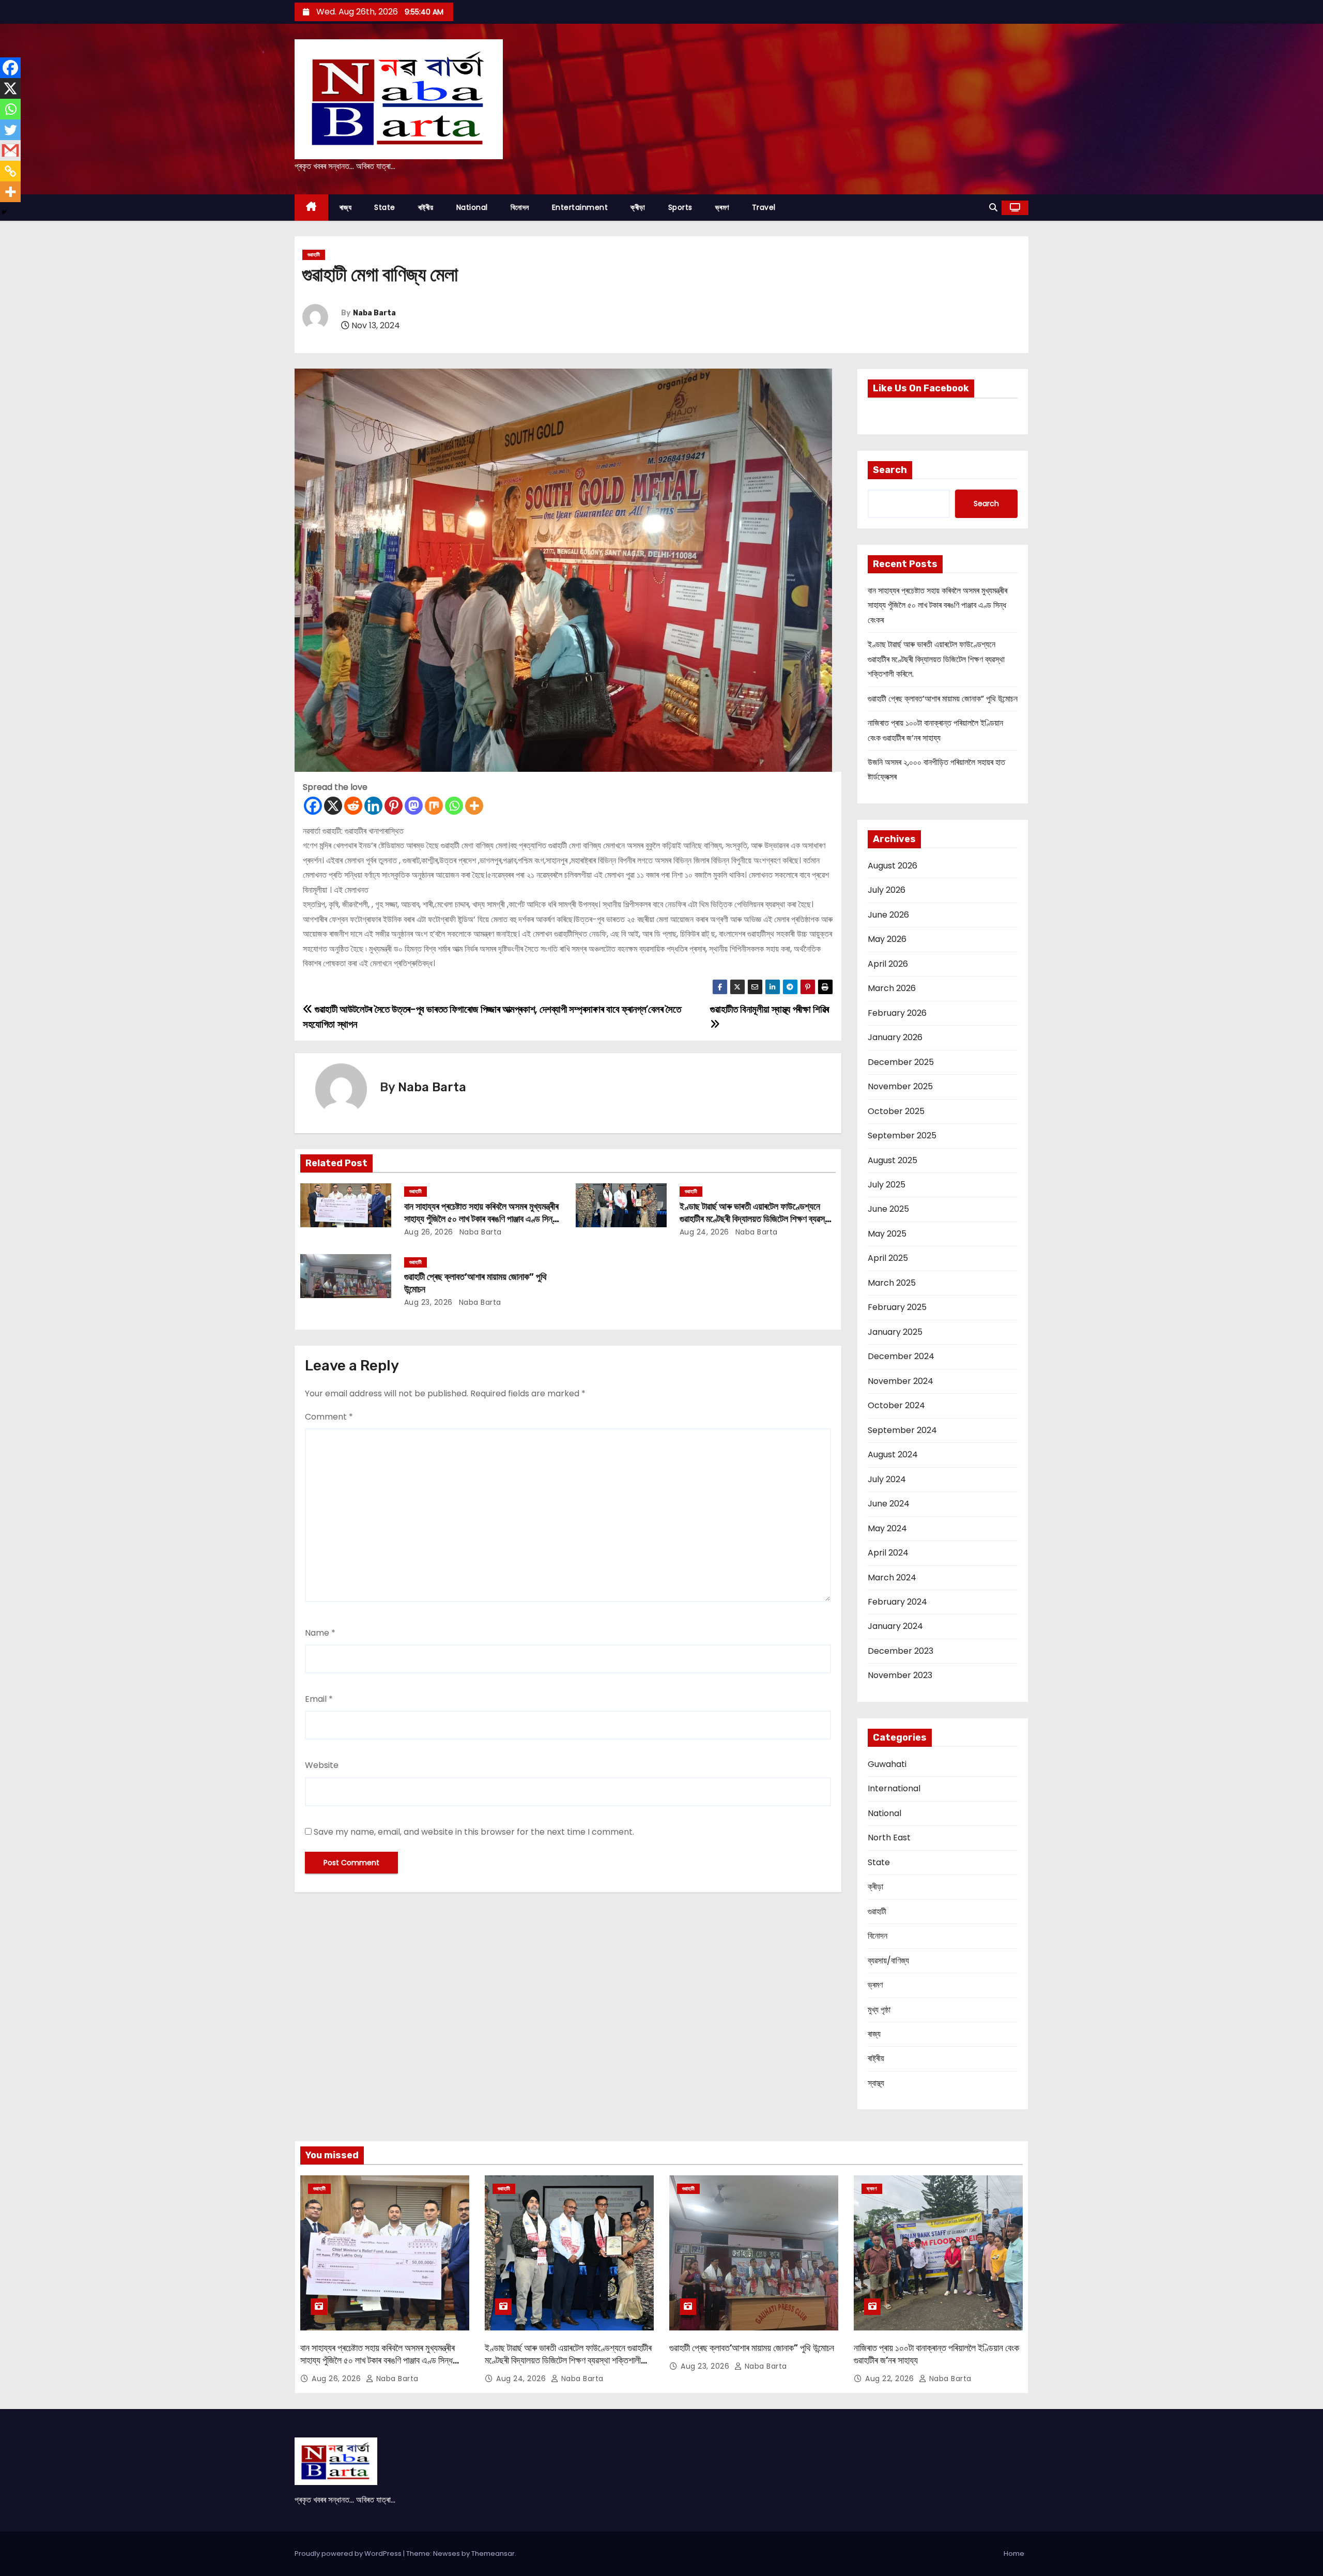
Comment (329, 1417)
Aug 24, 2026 (704, 1232)
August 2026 (893, 866)
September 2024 (902, 1430)
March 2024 (892, 1577)
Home (1014, 2554)
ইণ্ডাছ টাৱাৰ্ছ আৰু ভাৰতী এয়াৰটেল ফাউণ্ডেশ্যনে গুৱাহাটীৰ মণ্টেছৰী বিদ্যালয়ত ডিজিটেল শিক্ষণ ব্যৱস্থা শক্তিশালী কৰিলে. (755, 1219)
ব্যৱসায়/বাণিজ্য (888, 1961)
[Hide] (4, 212)
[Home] (311, 208)
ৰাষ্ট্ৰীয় (426, 207)
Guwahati (887, 1764)
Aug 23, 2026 (428, 1302)
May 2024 (887, 1528)
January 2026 (895, 1037)
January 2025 (895, 1332)
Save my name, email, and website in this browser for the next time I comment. (474, 1832)
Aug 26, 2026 (429, 1232)
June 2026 (888, 915)
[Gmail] (10, 150)
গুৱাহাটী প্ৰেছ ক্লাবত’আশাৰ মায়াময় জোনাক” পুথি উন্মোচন (943, 699)
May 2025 (887, 1234)
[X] (333, 806)
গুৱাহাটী (314, 255)
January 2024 (895, 1626)
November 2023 (900, 1675)
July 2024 (887, 1479)
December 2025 (901, 1062)
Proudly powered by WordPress (349, 2554)
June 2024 (889, 1504)
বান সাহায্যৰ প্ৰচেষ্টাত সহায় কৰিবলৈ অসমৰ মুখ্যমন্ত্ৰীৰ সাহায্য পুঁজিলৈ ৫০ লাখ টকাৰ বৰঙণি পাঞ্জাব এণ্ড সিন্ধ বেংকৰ (481, 1219)
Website (322, 1765)
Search (890, 470)
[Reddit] (353, 806)
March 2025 (892, 1283)
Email (319, 1699)
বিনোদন (520, 207)
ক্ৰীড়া (638, 207)
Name (320, 1633)
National (472, 207)
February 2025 (897, 1307)
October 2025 (896, 1111)
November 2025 (900, 1086)
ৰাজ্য (346, 207)
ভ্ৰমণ (722, 207)
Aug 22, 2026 (891, 2379)
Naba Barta (374, 313)
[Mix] (434, 806)
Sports (680, 207)
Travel (764, 207)
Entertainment (580, 207)
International (894, 1788)
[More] (474, 806)
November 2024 (901, 1381)
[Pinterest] (394, 806)
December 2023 (901, 1651)
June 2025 (888, 1209)
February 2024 (897, 1602)
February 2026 (897, 1013)
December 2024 (901, 1356)
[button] (993, 208)
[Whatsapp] (454, 806)
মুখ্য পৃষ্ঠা (879, 2010)
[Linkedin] (373, 806)
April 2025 (888, 1258)
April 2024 (888, 1553)
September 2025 (902, 1135)
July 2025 (887, 1185)
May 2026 (887, 939)
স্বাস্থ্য (876, 2083)
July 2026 (887, 890)
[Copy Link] (10, 171)
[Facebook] (313, 806)
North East (889, 1838)
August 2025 (893, 1160)
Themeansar (493, 2554)
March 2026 (892, 988)
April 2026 (888, 964)
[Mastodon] (414, 806)
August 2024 (893, 1454)
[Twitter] (10, 130)
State (385, 207)
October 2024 (896, 1405)
